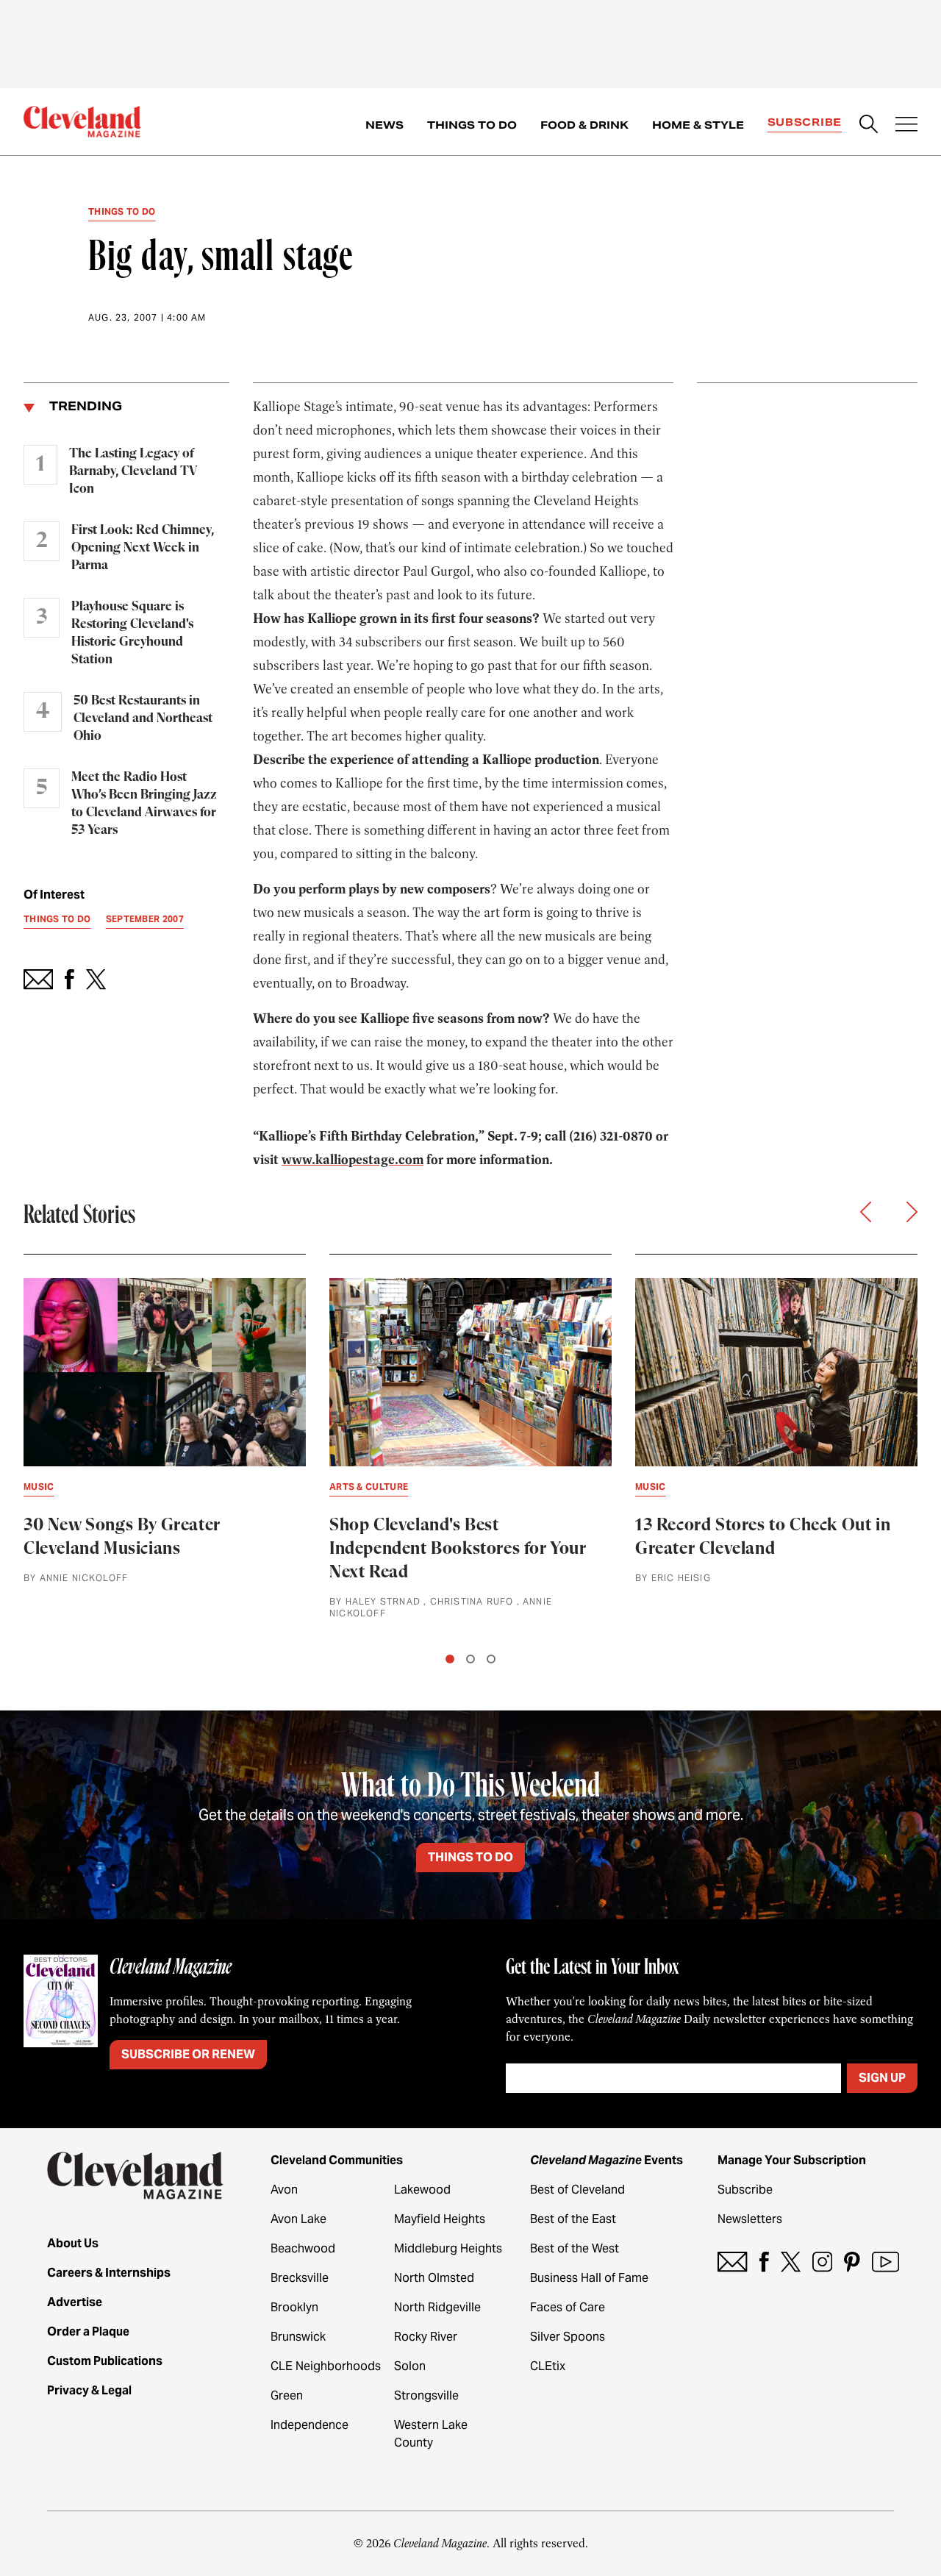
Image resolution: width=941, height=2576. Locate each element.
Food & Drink (584, 125)
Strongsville (426, 2395)
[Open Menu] (906, 126)
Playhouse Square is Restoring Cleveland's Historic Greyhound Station (132, 633)
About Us (73, 2243)
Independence (310, 2425)
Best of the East (573, 2219)
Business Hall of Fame (589, 2278)
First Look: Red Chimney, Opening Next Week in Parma (143, 548)
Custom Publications (105, 2361)
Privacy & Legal (89, 2390)
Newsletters (750, 2219)
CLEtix (548, 2366)
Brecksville (300, 2278)
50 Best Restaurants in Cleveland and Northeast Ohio (143, 718)
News (384, 125)
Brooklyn (294, 2307)
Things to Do (472, 125)
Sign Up (882, 2078)
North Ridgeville (437, 2307)
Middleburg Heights (448, 2248)
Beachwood (303, 2248)
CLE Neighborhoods (326, 2366)
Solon (410, 2366)
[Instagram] (822, 2262)
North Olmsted (434, 2278)
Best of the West (575, 2248)
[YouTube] (885, 2262)
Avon (284, 2190)
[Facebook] (764, 2262)
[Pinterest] (852, 2262)
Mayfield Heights (440, 2219)
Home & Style (698, 125)
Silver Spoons (568, 2337)
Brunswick (298, 2337)
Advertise (75, 2302)
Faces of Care (568, 2307)
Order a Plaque (88, 2331)
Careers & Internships (109, 2273)
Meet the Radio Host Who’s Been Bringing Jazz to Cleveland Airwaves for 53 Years (144, 804)
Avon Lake (298, 2219)
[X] (791, 2262)
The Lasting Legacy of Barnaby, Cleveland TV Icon (133, 471)
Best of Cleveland (577, 2190)
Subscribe (805, 122)
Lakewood (422, 2190)
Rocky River (426, 2337)
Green (287, 2395)
